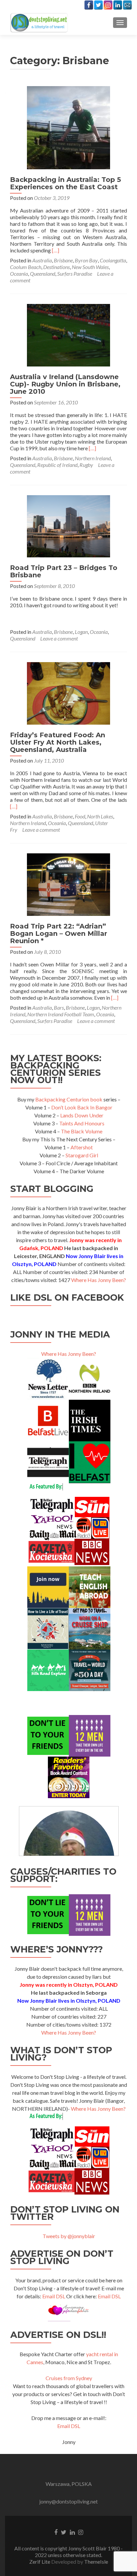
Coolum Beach (26, 267)
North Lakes (100, 816)
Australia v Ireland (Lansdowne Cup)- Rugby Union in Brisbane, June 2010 (65, 384)
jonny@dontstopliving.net (68, 2501)
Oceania (19, 274)
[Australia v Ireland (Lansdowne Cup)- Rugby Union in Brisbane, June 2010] (68, 334)
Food (80, 816)
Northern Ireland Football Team (61, 1014)
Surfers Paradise (75, 274)
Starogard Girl (82, 1155)
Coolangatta (113, 260)
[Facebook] (89, 5)
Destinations (57, 267)
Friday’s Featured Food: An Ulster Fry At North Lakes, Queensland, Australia (58, 742)
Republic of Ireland (57, 465)
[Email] (127, 5)
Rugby (86, 465)
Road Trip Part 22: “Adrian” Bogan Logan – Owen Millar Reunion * (59, 933)
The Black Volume (82, 1131)
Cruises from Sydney (69, 2378)
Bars (59, 1007)
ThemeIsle (96, 2562)
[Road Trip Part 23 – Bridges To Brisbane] (68, 525)
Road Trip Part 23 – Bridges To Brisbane (64, 571)
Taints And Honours (82, 1123)
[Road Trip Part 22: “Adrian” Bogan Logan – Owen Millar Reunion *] (68, 884)
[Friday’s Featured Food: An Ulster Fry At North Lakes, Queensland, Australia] (68, 693)
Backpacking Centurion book (69, 1099)
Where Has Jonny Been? (99, 1280)
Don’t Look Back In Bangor (82, 1107)
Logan (81, 632)
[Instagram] (108, 5)
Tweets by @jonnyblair (69, 2236)
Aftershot (82, 1147)
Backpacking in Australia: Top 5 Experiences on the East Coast (66, 183)
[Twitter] (98, 5)
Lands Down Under (82, 1115)
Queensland (43, 274)
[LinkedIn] (118, 5)
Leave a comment (59, 638)
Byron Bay (86, 260)
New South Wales (90, 267)
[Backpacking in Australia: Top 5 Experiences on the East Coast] (68, 127)
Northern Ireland (93, 458)
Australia (42, 260)
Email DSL (54, 2296)
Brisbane (63, 260)
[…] (56, 250)
